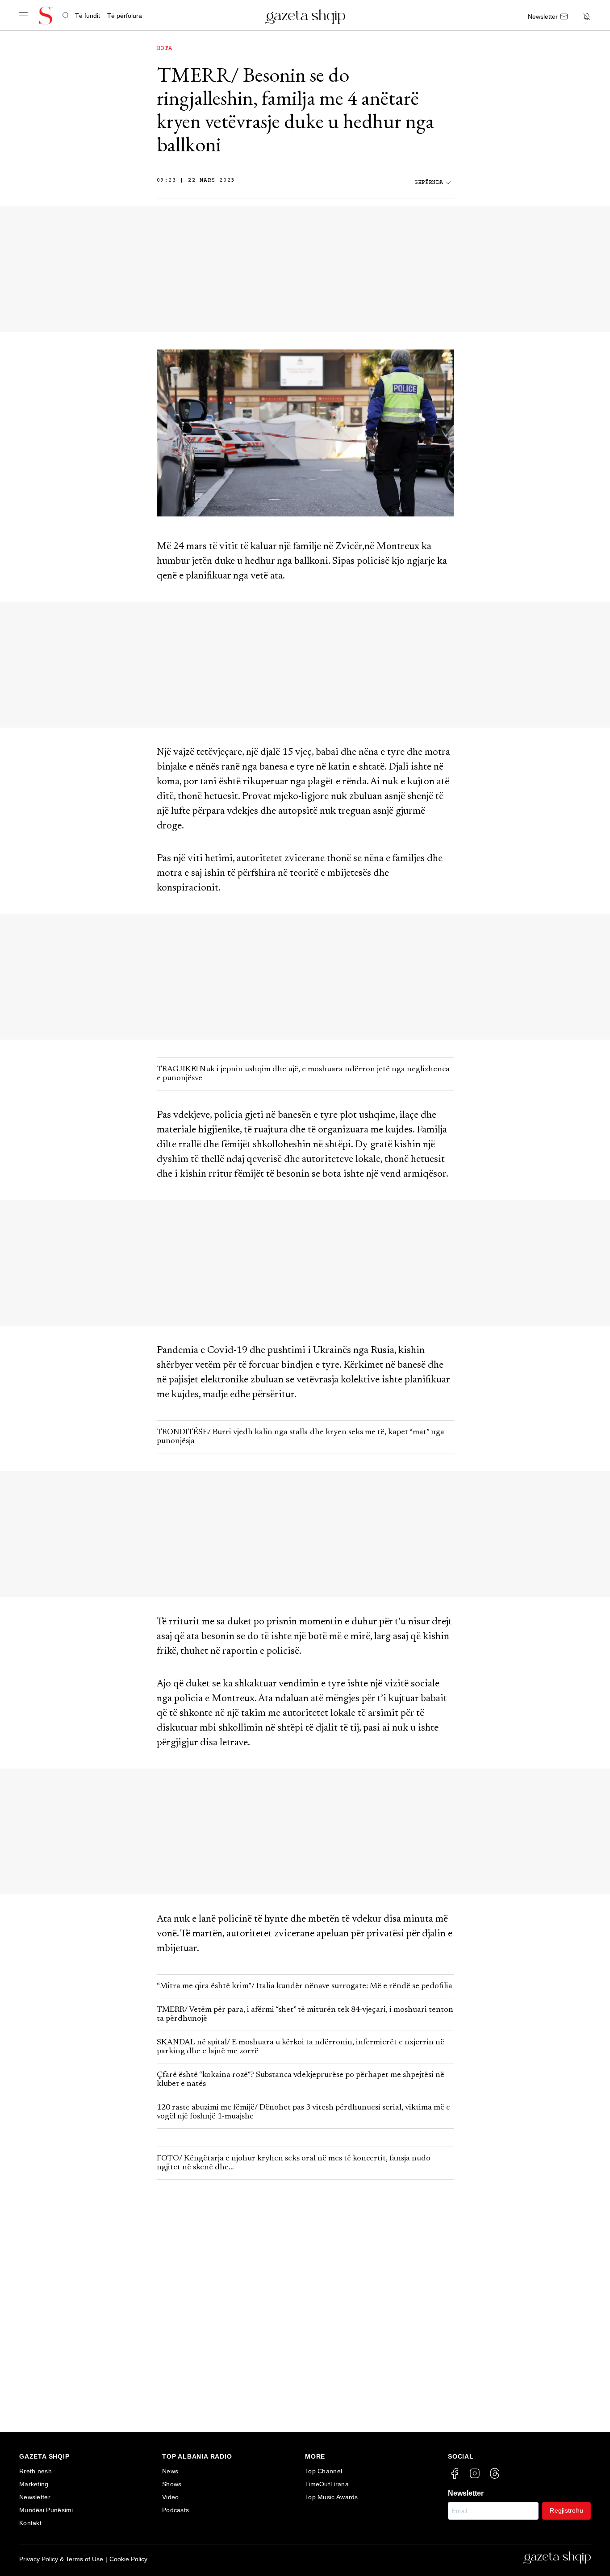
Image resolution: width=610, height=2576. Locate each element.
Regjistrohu (566, 2510)
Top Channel (324, 2471)
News (170, 2471)
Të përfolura (125, 16)
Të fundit (88, 16)
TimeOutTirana (327, 2484)
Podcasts (175, 2510)
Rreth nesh (36, 2471)
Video (171, 2497)
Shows (172, 2484)
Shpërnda (429, 183)
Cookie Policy (128, 2559)
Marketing (34, 2484)
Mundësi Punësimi (46, 2510)
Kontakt (30, 2523)
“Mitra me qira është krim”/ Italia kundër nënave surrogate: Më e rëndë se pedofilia (305, 1986)
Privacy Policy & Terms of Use (61, 2559)
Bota (165, 49)
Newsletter (35, 2497)
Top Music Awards (332, 2497)
